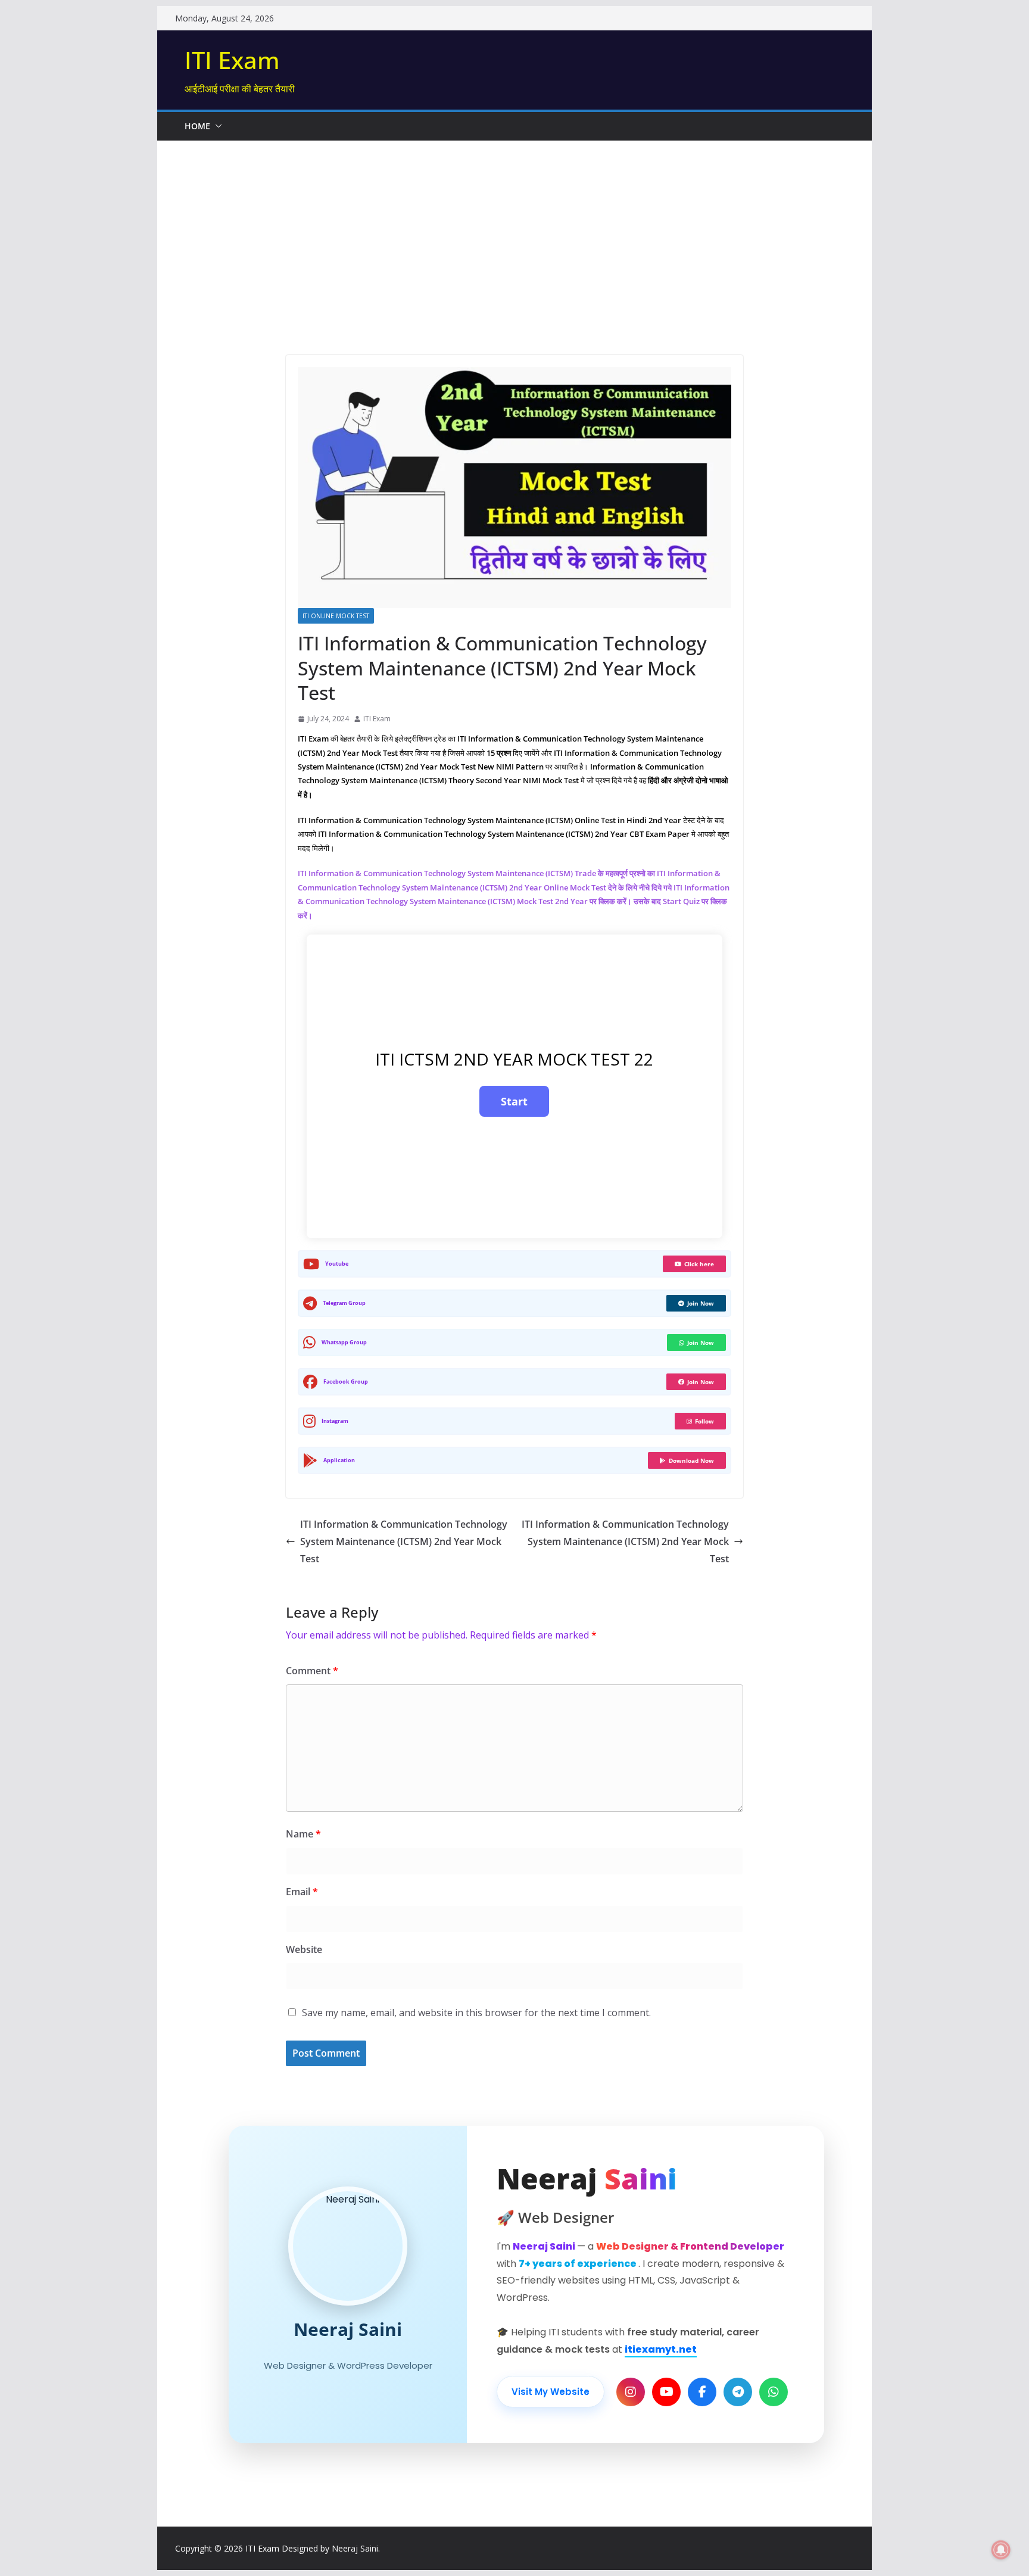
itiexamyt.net (661, 2349)
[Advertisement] (514, 230)
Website (304, 1949)
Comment (312, 1671)
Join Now (701, 1303)
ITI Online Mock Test (336, 616)
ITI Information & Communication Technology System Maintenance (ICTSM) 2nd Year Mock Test (404, 1541)
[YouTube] (666, 2392)
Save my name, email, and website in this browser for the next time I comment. (476, 2013)
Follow (704, 1421)
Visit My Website (551, 2392)
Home (197, 126)
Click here (699, 1264)
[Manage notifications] (1001, 2550)
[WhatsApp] (774, 2392)
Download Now (691, 1460)
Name (303, 1834)
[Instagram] (631, 2392)
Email (302, 1892)
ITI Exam (232, 60)
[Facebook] (702, 2392)
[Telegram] (738, 2392)
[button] (216, 126)
